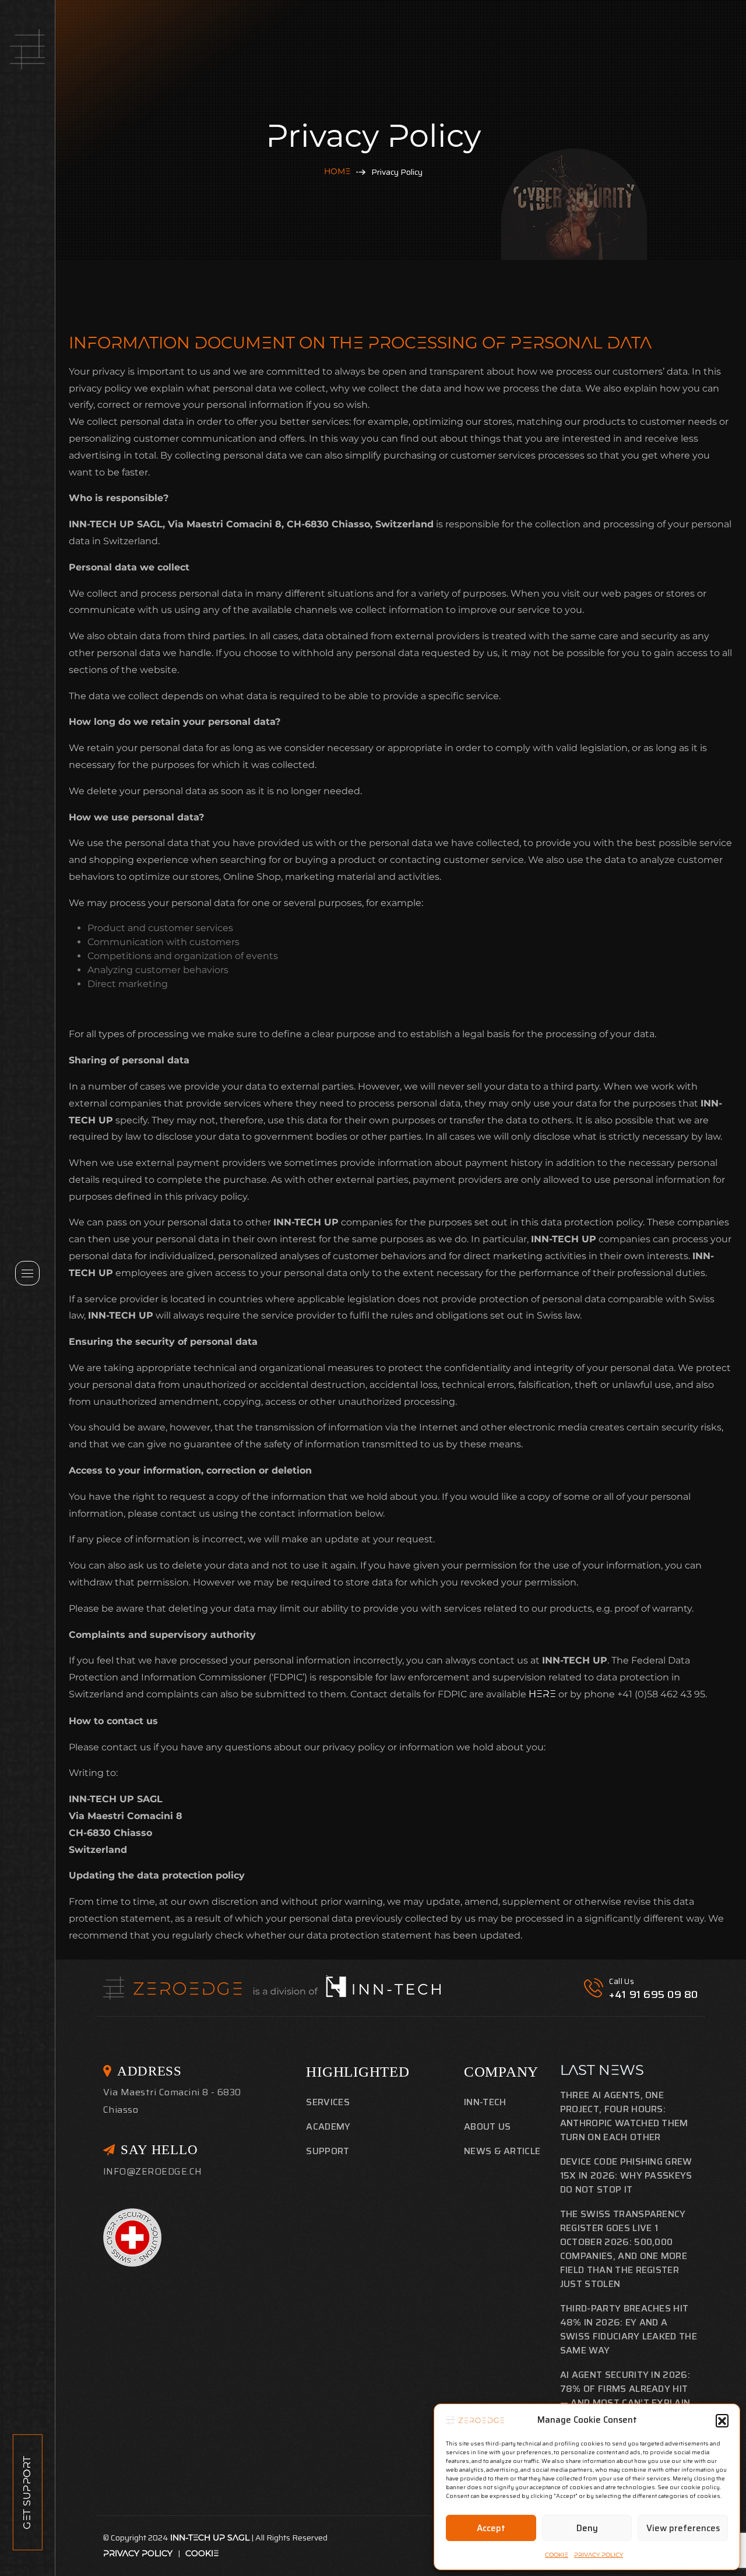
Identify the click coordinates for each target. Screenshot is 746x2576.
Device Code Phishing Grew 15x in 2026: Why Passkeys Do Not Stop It (626, 2175)
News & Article (502, 2151)
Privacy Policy (599, 2555)
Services (328, 2102)
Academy (328, 2126)
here (543, 1695)
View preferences (683, 2528)
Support (328, 2151)
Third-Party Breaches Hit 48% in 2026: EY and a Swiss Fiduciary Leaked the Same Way (629, 2329)
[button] (722, 2420)
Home (337, 172)
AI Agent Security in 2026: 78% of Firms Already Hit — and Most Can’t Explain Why (625, 2396)
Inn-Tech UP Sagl (210, 2538)
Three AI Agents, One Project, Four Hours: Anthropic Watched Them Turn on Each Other (624, 2116)
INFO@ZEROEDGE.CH (153, 2171)
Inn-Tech (485, 2102)
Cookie (557, 2555)
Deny (587, 2528)
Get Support (27, 2492)
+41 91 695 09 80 (654, 1994)
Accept (491, 2528)
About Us (488, 2126)
